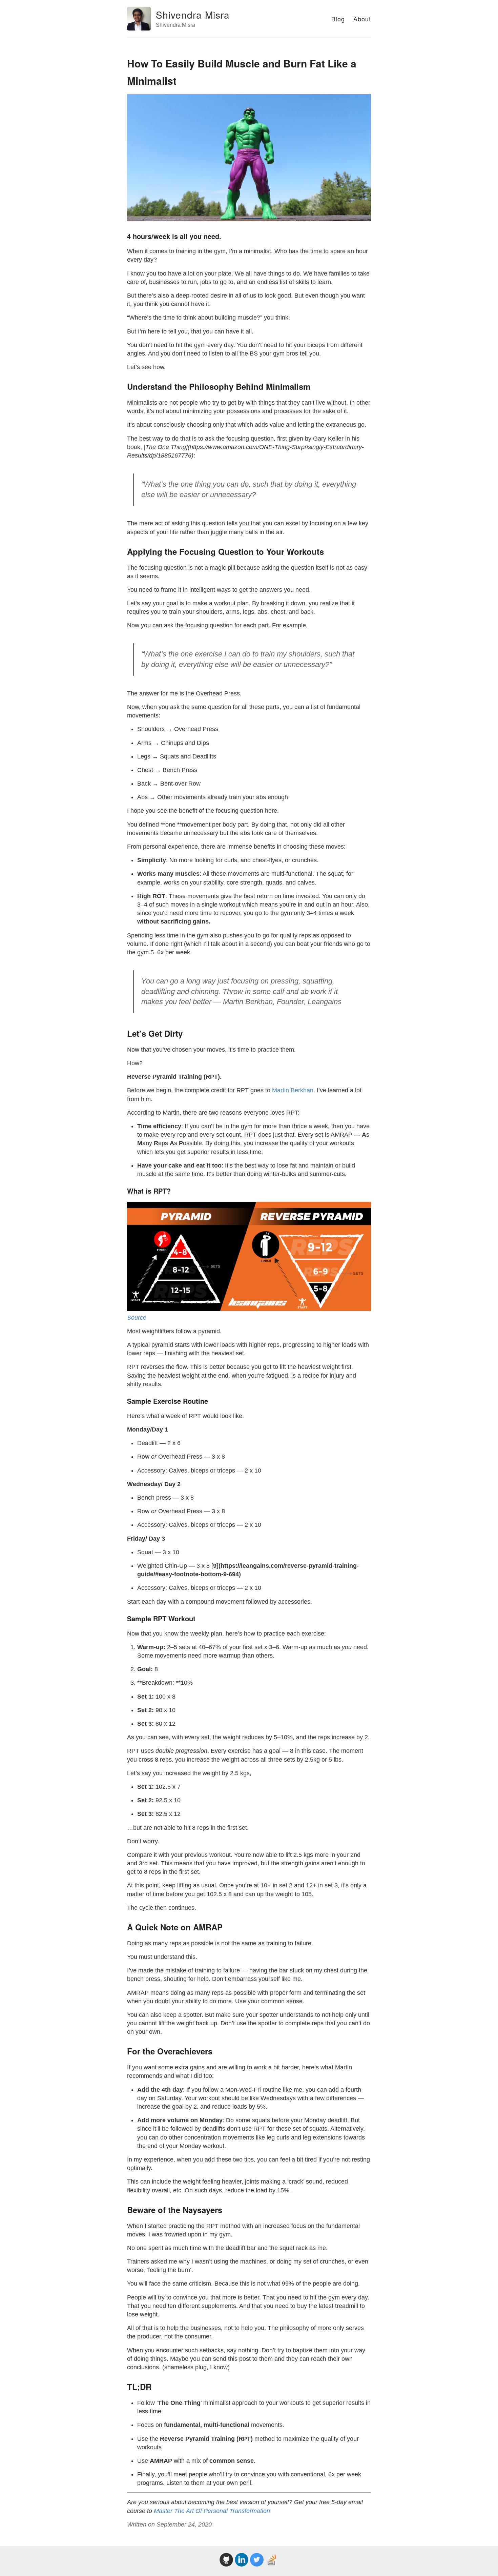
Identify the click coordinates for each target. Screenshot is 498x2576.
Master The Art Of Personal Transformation (212, 2511)
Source (137, 1318)
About (362, 19)
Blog (338, 19)
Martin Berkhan (293, 1090)
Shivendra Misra (193, 15)
